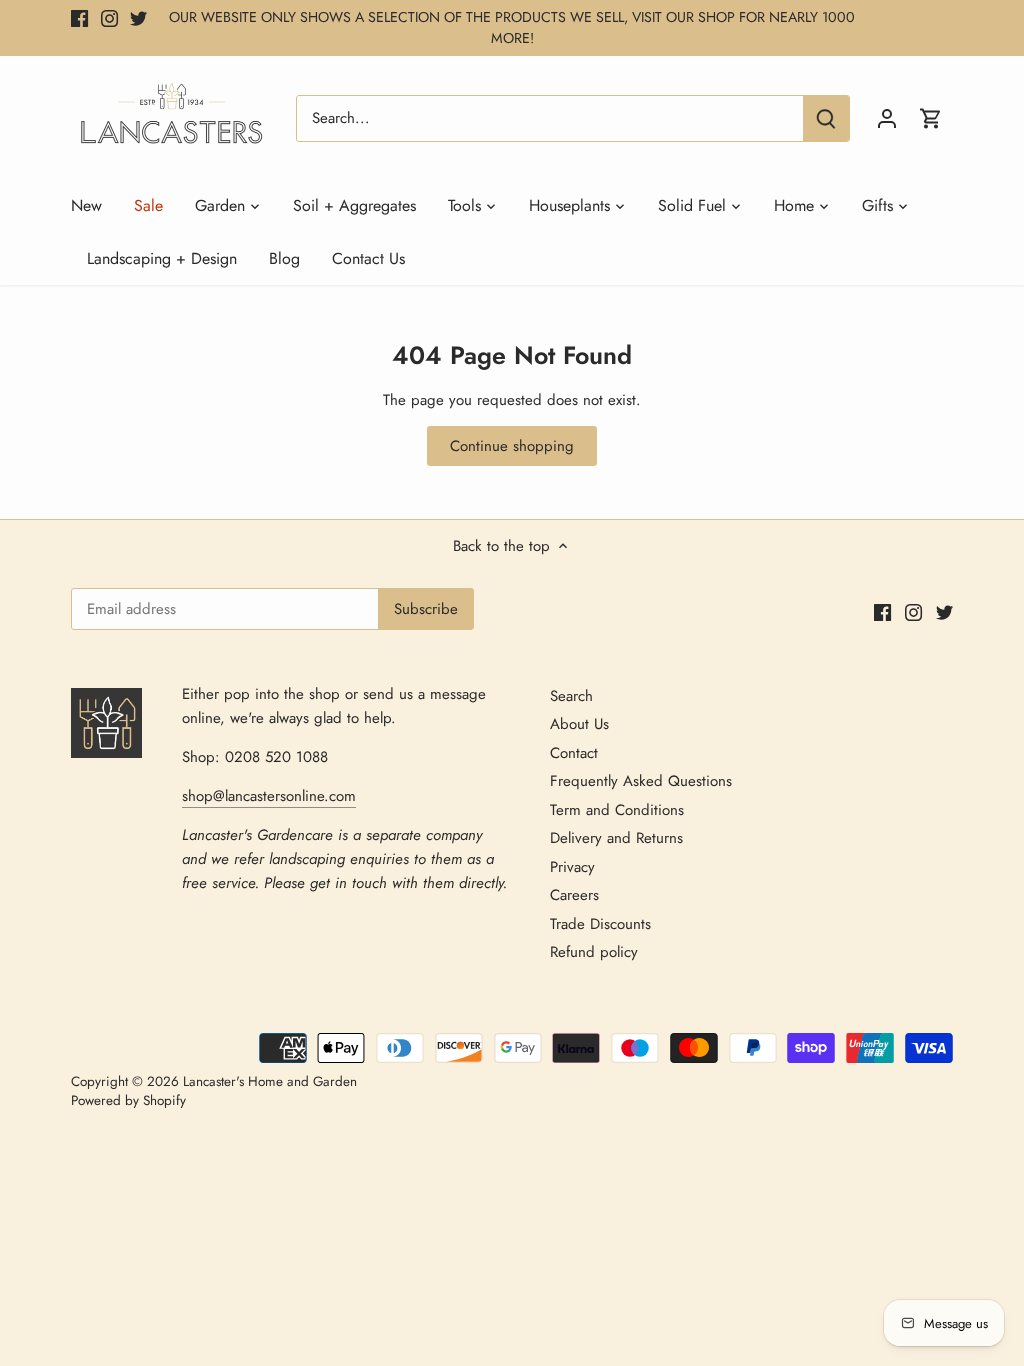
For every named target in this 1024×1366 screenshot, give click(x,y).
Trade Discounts (600, 924)
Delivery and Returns (616, 838)
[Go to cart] (931, 118)
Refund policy (594, 952)
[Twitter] (138, 17)
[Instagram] (109, 17)
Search (571, 696)
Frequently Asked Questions (641, 781)
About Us (579, 724)
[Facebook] (79, 17)
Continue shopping (512, 446)
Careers (574, 895)
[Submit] (826, 118)
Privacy (572, 867)
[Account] (887, 118)
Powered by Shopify (128, 1100)
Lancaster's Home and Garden (270, 1081)
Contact (574, 753)
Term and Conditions (617, 810)
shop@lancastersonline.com (269, 796)
